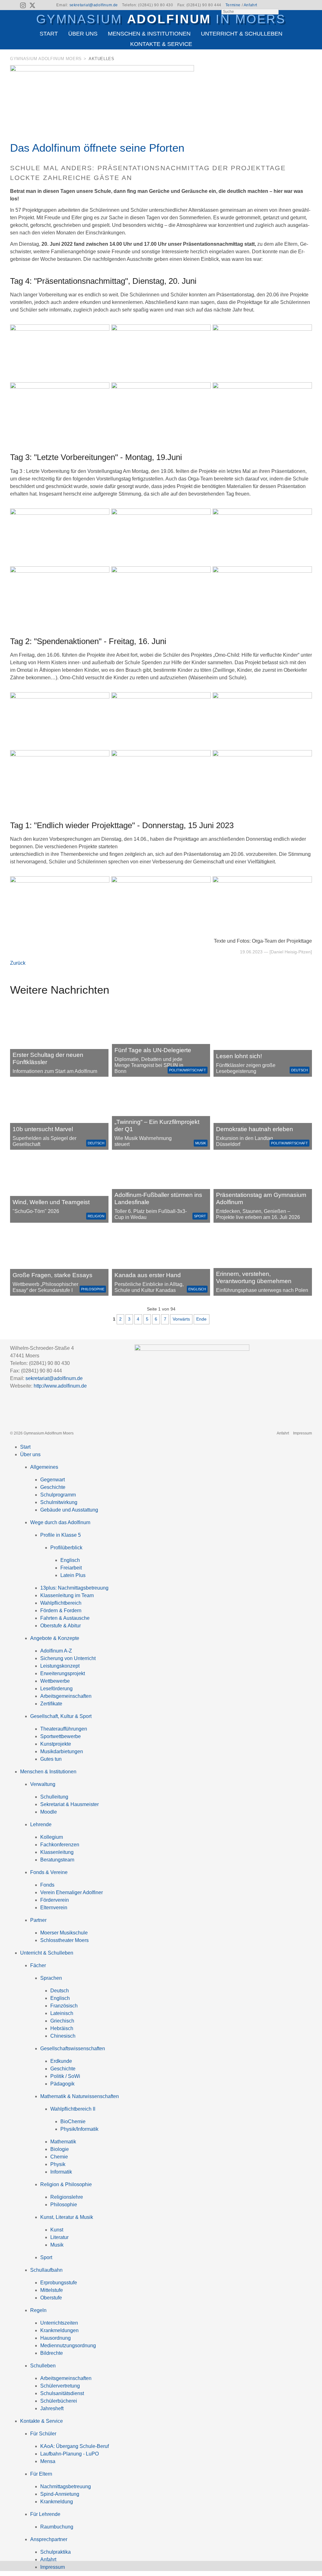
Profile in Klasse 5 (61, 1535)
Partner (38, 1920)
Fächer (38, 1965)
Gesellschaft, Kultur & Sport (61, 1716)
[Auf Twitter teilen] (308, 60)
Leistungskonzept (60, 1666)
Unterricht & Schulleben (242, 34)
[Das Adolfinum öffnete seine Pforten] (102, 70)
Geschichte (53, 1487)
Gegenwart (53, 1480)
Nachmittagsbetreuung (66, 2486)
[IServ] (307, 5)
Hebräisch (62, 2028)
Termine (233, 5)
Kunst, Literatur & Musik (67, 2217)
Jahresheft (52, 2408)
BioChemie (73, 2121)
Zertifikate (51, 1704)
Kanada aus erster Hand (148, 1275)
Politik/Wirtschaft (188, 1070)
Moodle (49, 1812)
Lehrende (41, 1824)
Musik (201, 1143)
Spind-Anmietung (60, 2494)
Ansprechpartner (49, 2539)
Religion (96, 1216)
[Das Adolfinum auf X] (32, 6)
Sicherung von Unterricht (68, 1658)
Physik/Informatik (79, 2129)
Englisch (197, 1289)
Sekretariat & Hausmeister (69, 1804)
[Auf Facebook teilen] (300, 60)
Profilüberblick (66, 1548)
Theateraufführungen (64, 1729)
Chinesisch (63, 2036)
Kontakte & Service (161, 44)
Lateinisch (62, 2013)
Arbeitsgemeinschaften (66, 1696)
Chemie (59, 2157)
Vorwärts (181, 1319)
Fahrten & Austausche (65, 1618)
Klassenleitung (57, 1852)
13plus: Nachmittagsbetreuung (74, 1588)
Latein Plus (73, 1575)
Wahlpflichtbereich (61, 1603)
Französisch (64, 2006)
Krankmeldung (57, 2502)
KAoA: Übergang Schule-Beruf (75, 2446)
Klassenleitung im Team (67, 1595)
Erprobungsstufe (59, 2283)
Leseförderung (56, 1689)
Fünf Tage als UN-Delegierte (153, 1050)
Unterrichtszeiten (59, 2323)
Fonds (47, 1885)
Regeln (38, 2310)
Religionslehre (67, 2197)
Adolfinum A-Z (56, 1651)
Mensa (48, 2461)
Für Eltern (41, 2474)
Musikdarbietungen (62, 1751)
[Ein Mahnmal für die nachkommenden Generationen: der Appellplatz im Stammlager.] (263, 1261)
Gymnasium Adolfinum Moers (46, 59)
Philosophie (93, 1289)
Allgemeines (44, 1467)
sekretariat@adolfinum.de (94, 5)
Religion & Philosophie (66, 2184)
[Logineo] (296, 5)
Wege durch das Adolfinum (60, 1522)
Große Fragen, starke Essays (53, 1275)
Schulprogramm (58, 1495)
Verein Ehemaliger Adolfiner (72, 1892)
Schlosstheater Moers (64, 1940)
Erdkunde (61, 2061)
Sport (200, 1216)
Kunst (57, 2230)
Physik (58, 2164)
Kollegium (52, 1837)
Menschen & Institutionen (149, 34)
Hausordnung (56, 2338)
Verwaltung (43, 1784)
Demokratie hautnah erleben (255, 1129)
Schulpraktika (56, 2552)
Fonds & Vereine (49, 1872)
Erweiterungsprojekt (63, 1673)
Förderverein (55, 1900)
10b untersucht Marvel (43, 1129)
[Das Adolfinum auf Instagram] (24, 6)
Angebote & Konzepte (55, 1638)
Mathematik (63, 2142)
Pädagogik (62, 2084)
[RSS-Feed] (14, 5)
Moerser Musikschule (64, 1933)
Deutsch (300, 1070)
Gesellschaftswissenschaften (73, 2048)
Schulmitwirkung (59, 1502)
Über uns (83, 34)
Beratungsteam (57, 1860)
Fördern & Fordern (61, 1611)
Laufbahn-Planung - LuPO (69, 2454)
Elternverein (54, 1908)
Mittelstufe (52, 2290)
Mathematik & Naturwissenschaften (80, 2096)
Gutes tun (51, 1759)
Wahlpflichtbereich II (73, 2109)
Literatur (59, 2237)
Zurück (18, 963)
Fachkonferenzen (60, 1845)
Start (49, 34)
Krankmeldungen (59, 2330)
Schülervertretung (60, 2386)
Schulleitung (54, 1797)
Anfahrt (250, 5)
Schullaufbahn (46, 2270)
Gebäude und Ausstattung (69, 1510)
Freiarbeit (71, 1568)
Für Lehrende (45, 2514)
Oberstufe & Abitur (61, 1626)
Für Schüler (43, 2434)
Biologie (60, 2149)
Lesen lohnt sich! (239, 1056)
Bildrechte (52, 2353)
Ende (201, 1319)
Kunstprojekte (56, 1744)
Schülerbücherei (59, 2401)
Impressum (303, 1433)
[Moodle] (285, 5)
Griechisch (62, 2021)
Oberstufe (51, 2298)
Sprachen (51, 1978)
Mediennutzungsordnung (68, 2346)
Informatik (61, 2172)
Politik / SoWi (65, 2076)
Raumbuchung (57, 2527)
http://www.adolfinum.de (60, 1386)
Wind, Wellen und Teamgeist (51, 1202)
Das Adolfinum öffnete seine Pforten (97, 148)
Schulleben (43, 2366)
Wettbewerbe (55, 1681)
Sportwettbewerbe (61, 1736)
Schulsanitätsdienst (62, 2393)
